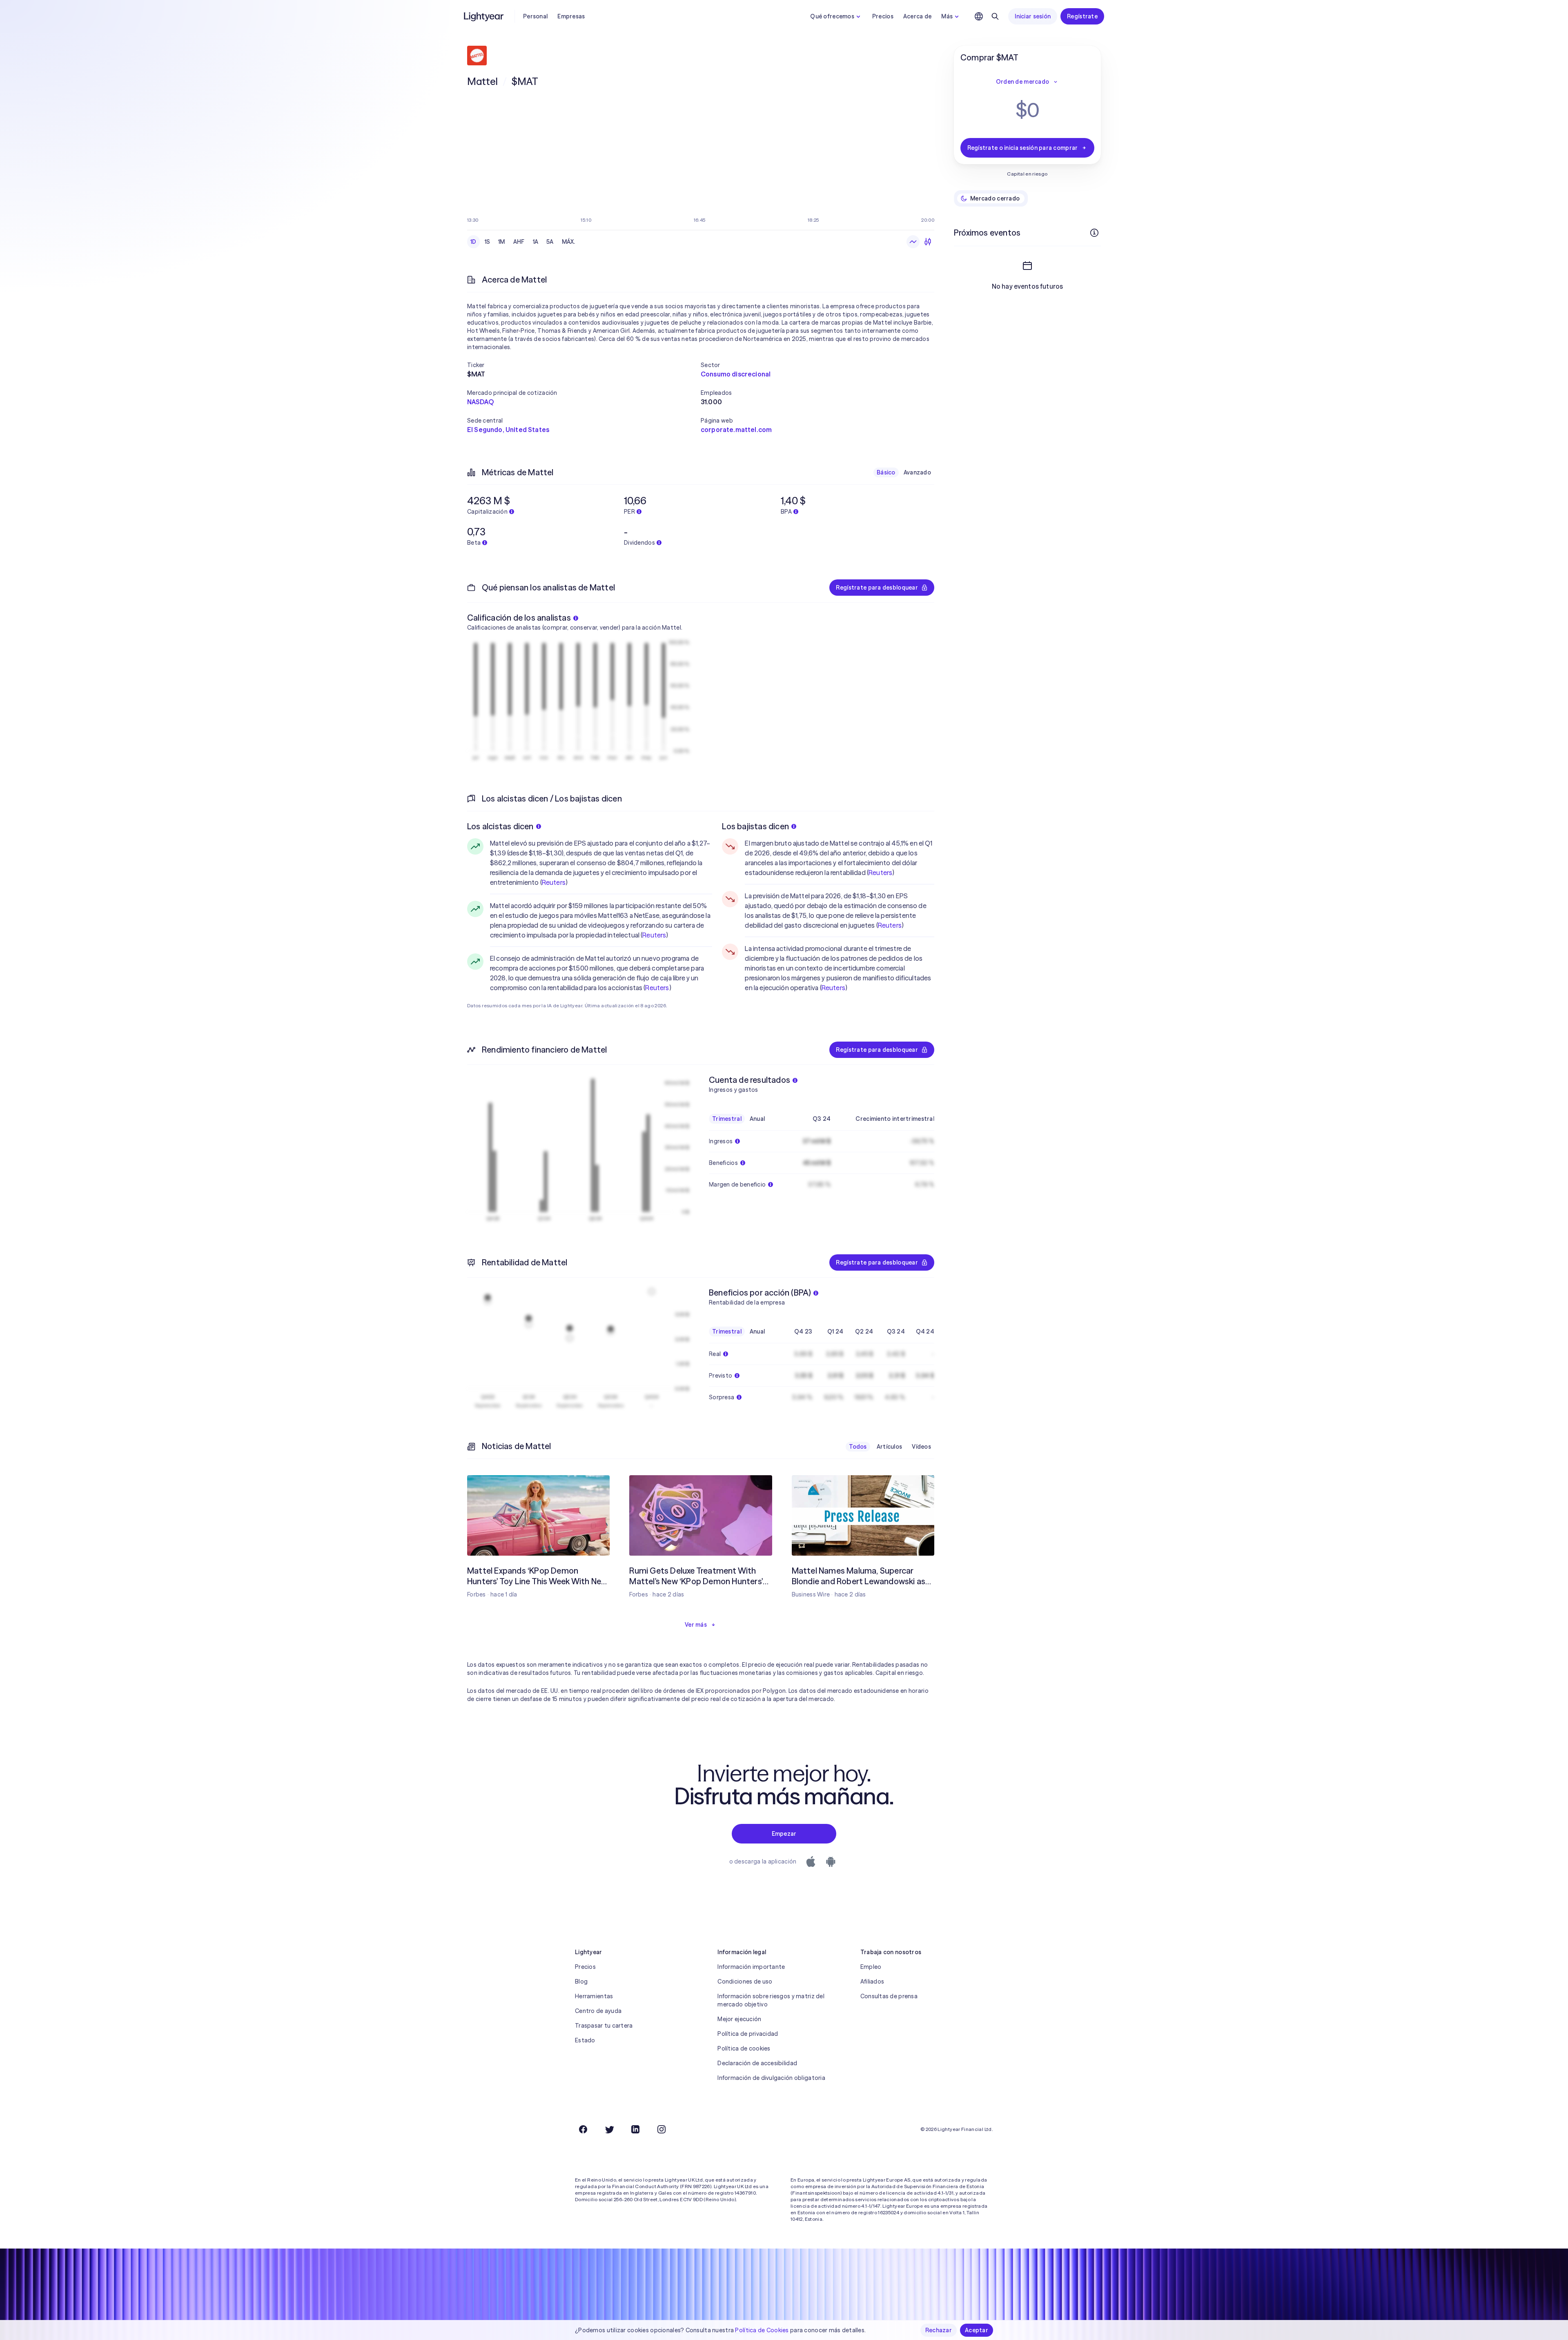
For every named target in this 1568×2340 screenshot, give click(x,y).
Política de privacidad (748, 2034)
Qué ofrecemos (832, 16)
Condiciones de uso (745, 1982)
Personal (535, 16)
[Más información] (1094, 233)
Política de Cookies (762, 2330)
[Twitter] (609, 2129)
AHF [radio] (519, 242)
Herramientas (594, 1996)
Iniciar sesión (1033, 16)
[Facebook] (583, 2129)
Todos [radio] (858, 1447)
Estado (585, 2040)
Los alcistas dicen (500, 826)
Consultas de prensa (889, 1996)
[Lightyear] (484, 16)
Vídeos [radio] (921, 1447)
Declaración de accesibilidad (757, 2063)
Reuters (554, 882)
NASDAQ (480, 402)
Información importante (751, 1967)
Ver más (696, 1625)
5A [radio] (550, 242)
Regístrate (1082, 16)
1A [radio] (536, 242)
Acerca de (918, 16)
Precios (883, 16)
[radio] (913, 242)
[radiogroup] (523, 242)
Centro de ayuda (598, 2011)
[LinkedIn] (635, 2129)
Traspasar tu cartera (604, 2026)
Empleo (871, 1967)
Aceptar (977, 2330)
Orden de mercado (1022, 82)
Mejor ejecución (739, 2019)
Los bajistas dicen (755, 826)
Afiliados (872, 1982)
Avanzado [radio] (917, 472)
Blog (581, 1982)
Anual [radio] (757, 1119)
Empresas (571, 16)
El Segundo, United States (508, 430)
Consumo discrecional (736, 374)
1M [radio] (502, 242)
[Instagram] (661, 2129)
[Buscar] (995, 16)
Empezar (784, 1834)
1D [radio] (473, 242)
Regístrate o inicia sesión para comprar (1023, 148)
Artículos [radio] (890, 1447)
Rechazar (939, 2330)
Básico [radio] (886, 472)
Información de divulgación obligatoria (771, 2078)
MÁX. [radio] (569, 242)
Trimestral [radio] (727, 1119)
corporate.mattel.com (736, 430)
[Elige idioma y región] (979, 16)
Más (947, 16)
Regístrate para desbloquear (877, 588)
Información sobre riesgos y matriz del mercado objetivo (771, 2000)
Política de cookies (744, 2048)
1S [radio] (488, 242)
